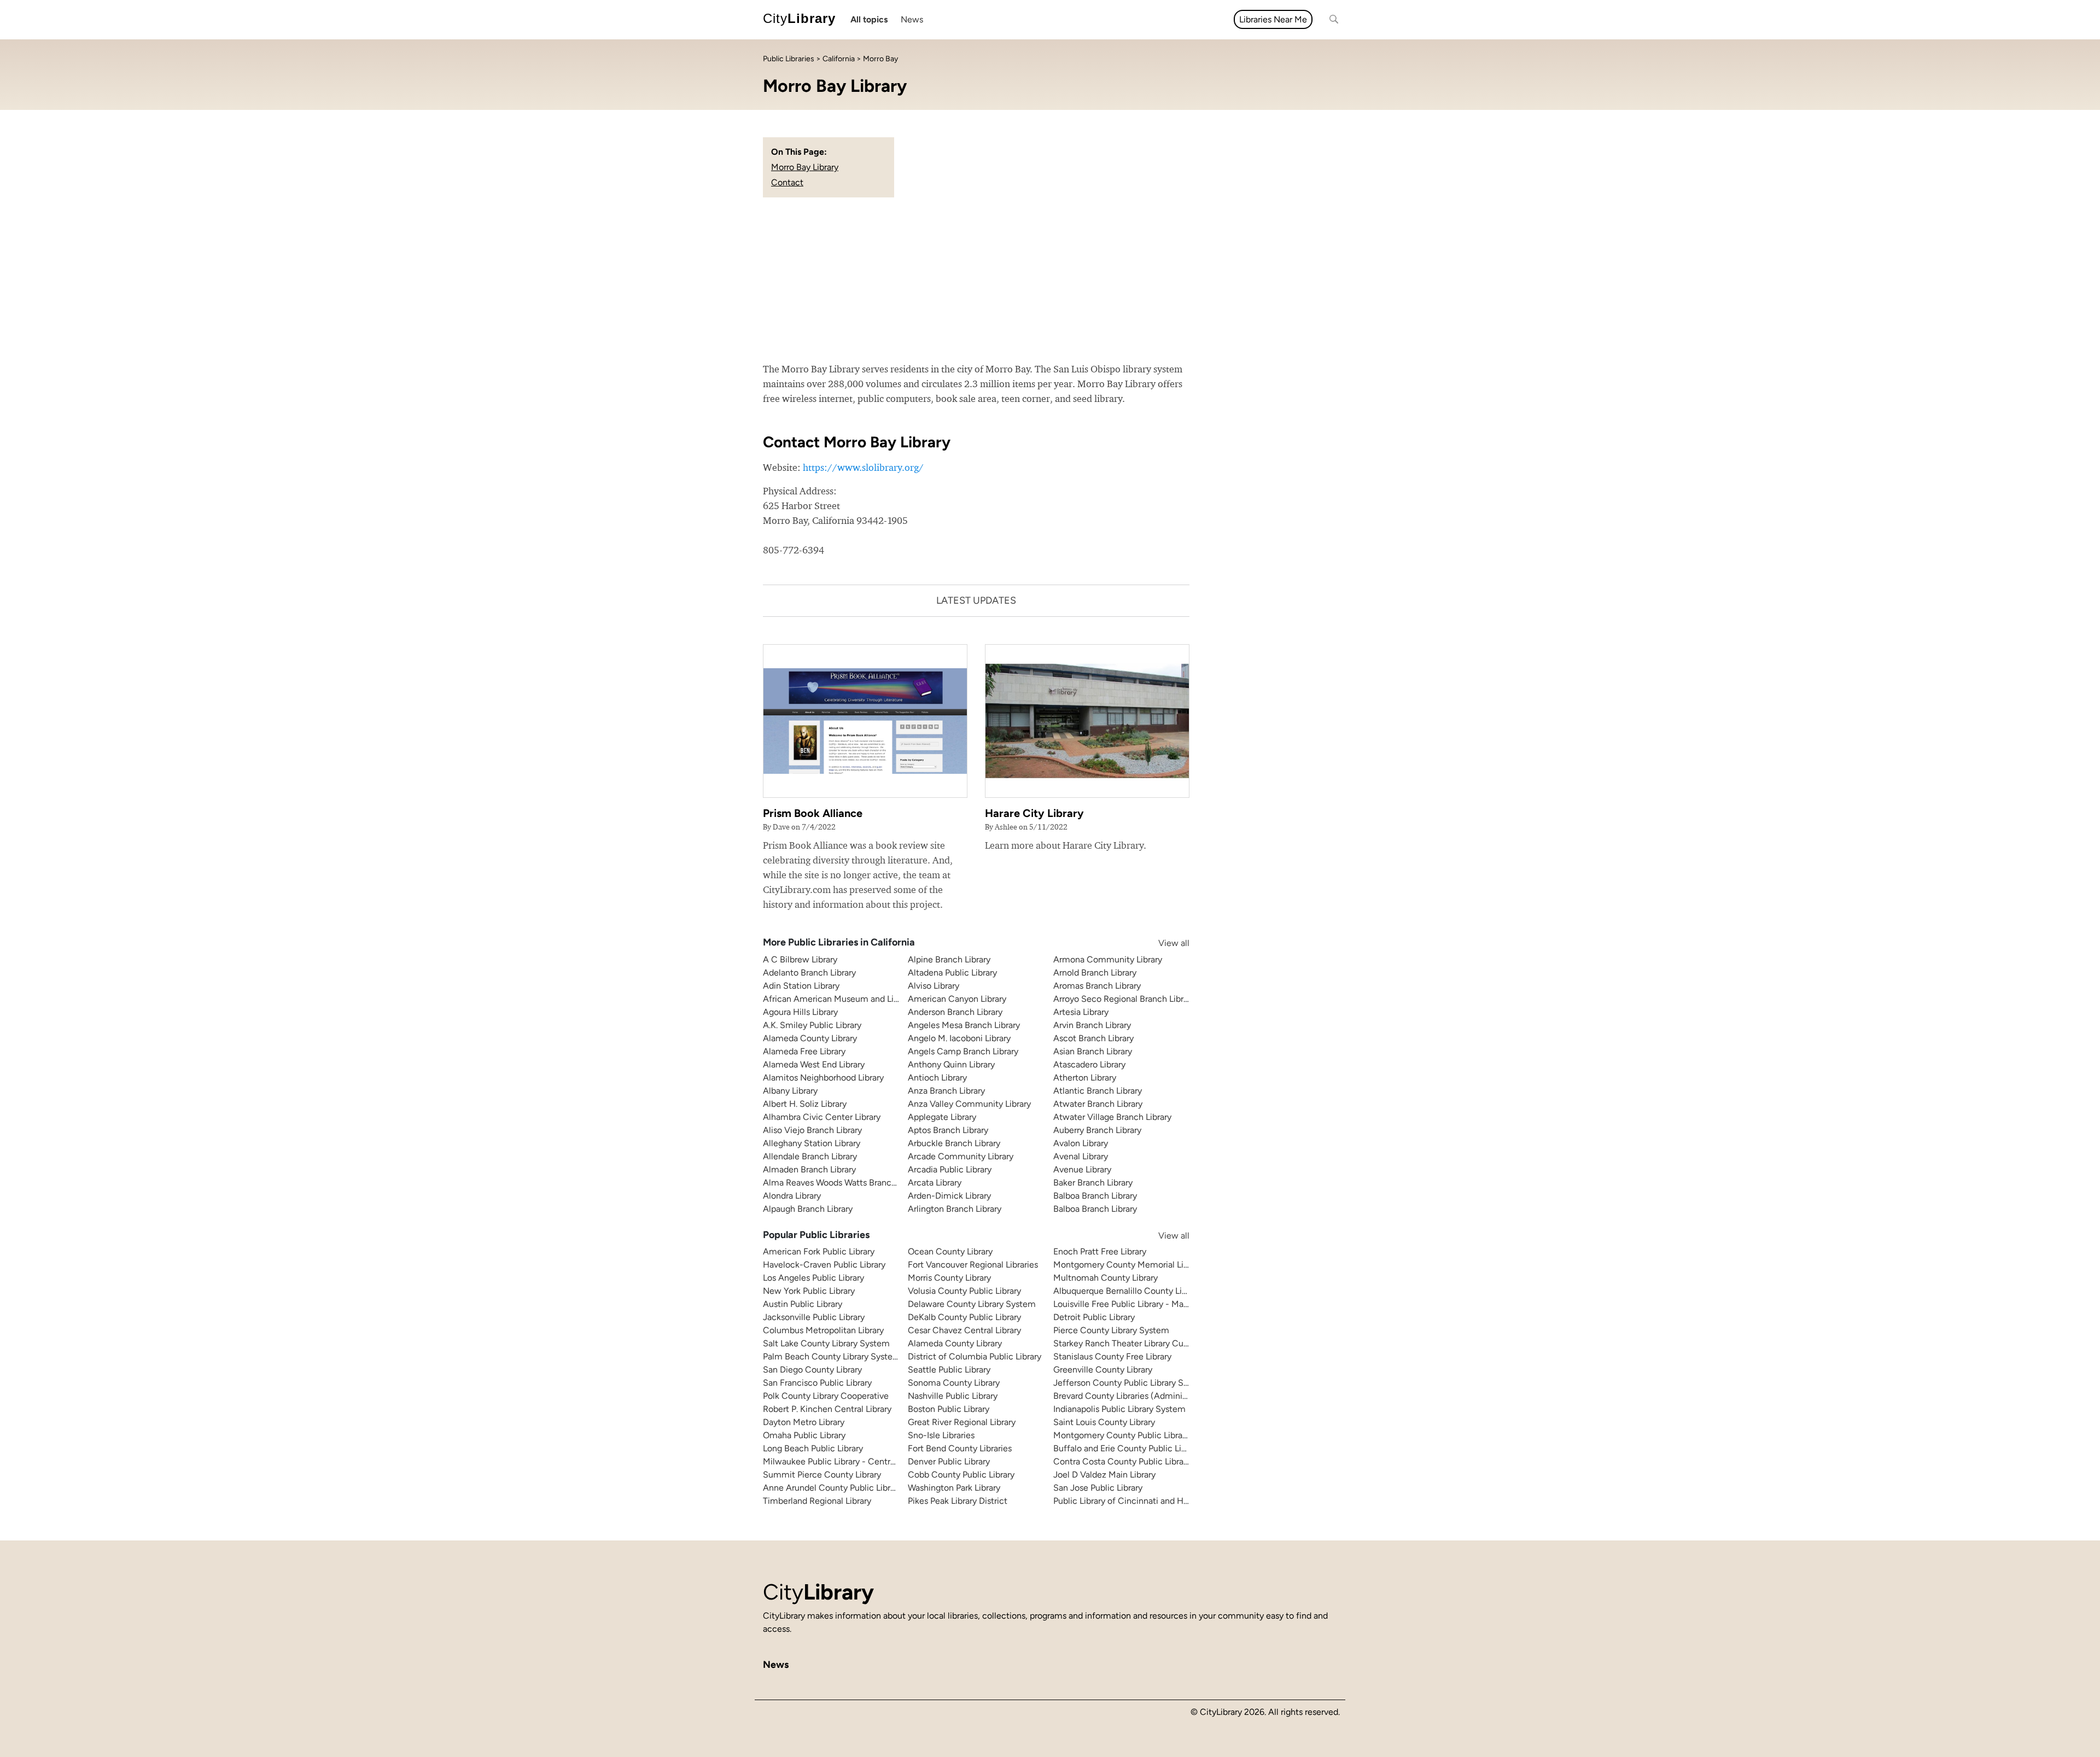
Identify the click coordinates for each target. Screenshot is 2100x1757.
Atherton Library (1085, 1078)
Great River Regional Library (962, 1422)
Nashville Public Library (953, 1396)
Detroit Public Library (1094, 1317)
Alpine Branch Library (949, 959)
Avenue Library (1082, 1169)
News (912, 19)
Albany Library (790, 1091)
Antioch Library (937, 1078)
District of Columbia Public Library (975, 1356)
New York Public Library (809, 1291)
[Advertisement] (1050, 279)
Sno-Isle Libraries (941, 1435)
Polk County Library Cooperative (826, 1396)
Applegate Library (942, 1117)
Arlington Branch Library (955, 1209)
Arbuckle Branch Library (954, 1143)
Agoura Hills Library (800, 1012)
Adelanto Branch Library (809, 973)
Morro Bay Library (805, 167)
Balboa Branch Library (1095, 1196)
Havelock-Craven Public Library (824, 1265)
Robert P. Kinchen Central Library (827, 1409)
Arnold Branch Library (1095, 973)
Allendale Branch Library (810, 1156)
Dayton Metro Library (804, 1422)
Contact (787, 182)
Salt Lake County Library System (826, 1343)
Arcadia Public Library (950, 1169)
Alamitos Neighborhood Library (823, 1078)
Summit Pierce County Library (822, 1475)
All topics (869, 19)
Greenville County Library (1103, 1370)
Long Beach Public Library (813, 1448)
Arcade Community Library (961, 1156)
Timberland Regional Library (817, 1501)
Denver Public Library (949, 1461)
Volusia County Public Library (964, 1291)
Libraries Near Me (1273, 19)
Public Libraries (789, 59)
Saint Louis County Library (1104, 1422)
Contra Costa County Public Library (1122, 1461)
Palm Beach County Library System (832, 1356)
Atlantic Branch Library (1098, 1091)
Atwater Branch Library (1098, 1104)
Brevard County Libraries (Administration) (1134, 1396)
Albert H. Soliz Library (805, 1104)
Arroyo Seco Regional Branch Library (1124, 999)
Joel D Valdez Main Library (1104, 1475)
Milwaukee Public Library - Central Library (844, 1461)
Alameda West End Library (814, 1064)
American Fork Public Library (819, 1251)
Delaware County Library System (972, 1304)
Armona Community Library (1108, 959)
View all (1163, 943)
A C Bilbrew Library (800, 959)
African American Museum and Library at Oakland (860, 999)
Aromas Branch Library (1097, 986)
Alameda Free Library (804, 1051)
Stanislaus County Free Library (1112, 1356)
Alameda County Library (810, 1038)
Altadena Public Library (952, 973)
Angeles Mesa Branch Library (964, 1025)
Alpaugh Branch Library (808, 1209)
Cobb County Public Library (961, 1475)
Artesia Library (1081, 1012)
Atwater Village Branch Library (1112, 1117)
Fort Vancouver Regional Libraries (973, 1265)
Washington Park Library (954, 1488)
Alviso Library (934, 986)
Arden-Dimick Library (949, 1196)
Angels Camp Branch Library (963, 1051)
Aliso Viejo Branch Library (812, 1130)
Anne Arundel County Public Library (832, 1488)
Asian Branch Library (1093, 1051)
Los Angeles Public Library (813, 1278)
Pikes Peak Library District (958, 1501)
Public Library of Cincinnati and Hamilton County (1149, 1501)
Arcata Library (935, 1183)
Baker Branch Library (1093, 1183)
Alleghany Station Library (812, 1143)
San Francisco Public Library (817, 1383)
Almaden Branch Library (809, 1169)
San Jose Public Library (1098, 1488)
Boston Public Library (949, 1409)
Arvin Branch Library (1092, 1025)
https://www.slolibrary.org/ (863, 467)
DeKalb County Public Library (964, 1317)
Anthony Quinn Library (951, 1064)
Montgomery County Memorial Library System (1144, 1265)
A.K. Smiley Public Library (812, 1025)
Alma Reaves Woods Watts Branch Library (844, 1183)
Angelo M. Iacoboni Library (959, 1038)
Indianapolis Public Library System (1119, 1409)
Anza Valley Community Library (969, 1104)
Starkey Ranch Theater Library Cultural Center (1143, 1343)
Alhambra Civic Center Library (822, 1117)
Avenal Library (1081, 1156)
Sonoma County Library (954, 1383)
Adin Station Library (801, 986)
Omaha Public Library (804, 1435)
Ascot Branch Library (1093, 1038)
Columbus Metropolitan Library (823, 1330)
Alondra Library (792, 1196)
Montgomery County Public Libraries (1125, 1435)
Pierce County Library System (1111, 1330)
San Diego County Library (812, 1370)
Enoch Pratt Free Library (1100, 1251)
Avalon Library (1081, 1143)
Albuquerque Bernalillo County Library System (1143, 1291)
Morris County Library (949, 1278)
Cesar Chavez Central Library (964, 1330)
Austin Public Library (803, 1304)
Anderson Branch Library (955, 1012)
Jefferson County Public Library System (1131, 1383)
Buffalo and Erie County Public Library (1127, 1448)
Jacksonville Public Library (814, 1317)
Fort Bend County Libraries (960, 1448)
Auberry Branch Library (1097, 1130)
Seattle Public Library (949, 1370)
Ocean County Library (950, 1251)
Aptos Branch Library (948, 1130)
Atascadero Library (1089, 1064)
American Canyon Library (957, 999)
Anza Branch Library (946, 1091)
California (839, 59)
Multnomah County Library (1106, 1278)
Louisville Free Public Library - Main (1122, 1304)
